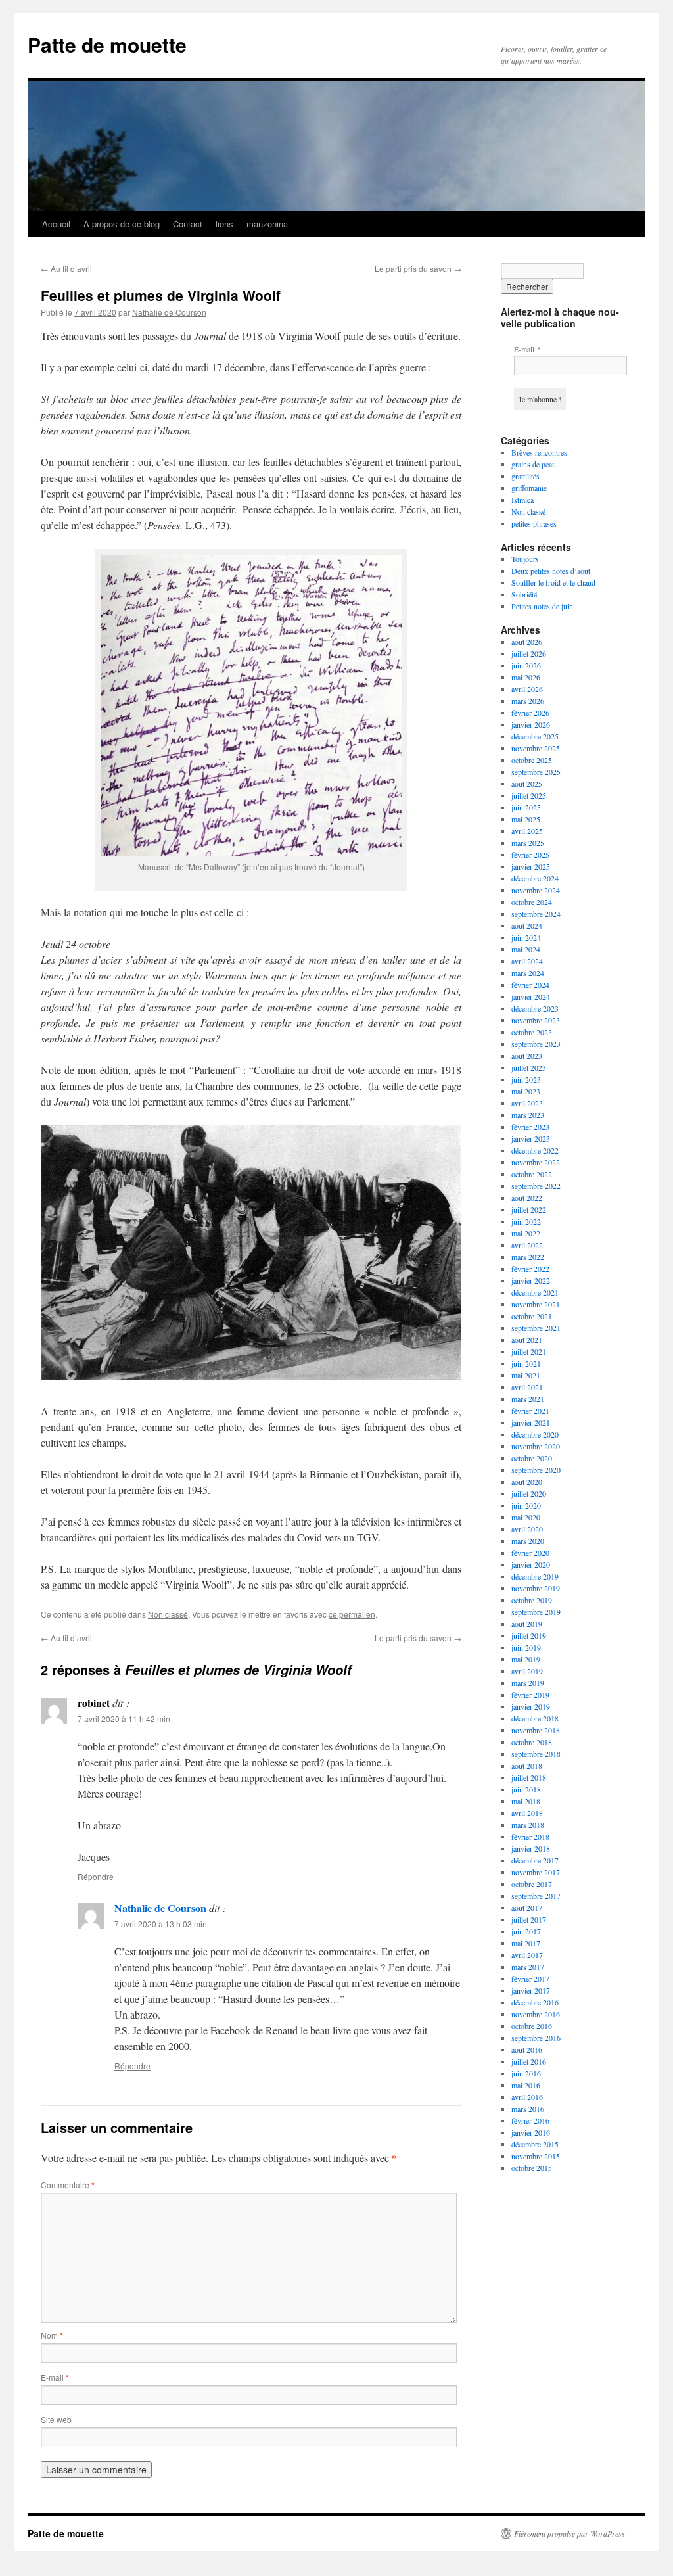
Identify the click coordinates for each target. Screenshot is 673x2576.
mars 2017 (528, 1967)
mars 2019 (528, 1683)
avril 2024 (527, 961)
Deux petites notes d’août (551, 571)
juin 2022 (526, 1221)
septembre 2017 (536, 1896)
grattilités (525, 476)
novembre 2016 (536, 2014)
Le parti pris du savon (418, 269)
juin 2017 (526, 1931)
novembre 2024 (536, 890)
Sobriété (524, 594)
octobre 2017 (532, 1884)
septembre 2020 (536, 1470)
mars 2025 (528, 843)
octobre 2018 (532, 1742)
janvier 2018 (531, 1848)
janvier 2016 (531, 2132)
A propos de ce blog (122, 224)
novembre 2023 (536, 1020)
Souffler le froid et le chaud (553, 582)
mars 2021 (528, 1399)
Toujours (525, 559)
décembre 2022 (535, 1150)
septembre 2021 (536, 1328)
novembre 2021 (536, 1304)
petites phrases (534, 523)
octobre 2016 (532, 2026)
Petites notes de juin (542, 606)
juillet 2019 (529, 1635)
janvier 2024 (531, 996)
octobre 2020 (532, 1458)
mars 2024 (528, 973)
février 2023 (530, 1127)
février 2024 (530, 985)
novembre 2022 (536, 1162)
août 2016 (527, 2049)
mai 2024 (526, 949)
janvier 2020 (531, 1564)
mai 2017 (526, 1943)
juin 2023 (526, 1079)
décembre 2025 (535, 736)
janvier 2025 (531, 866)
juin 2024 (526, 937)
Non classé (168, 1614)
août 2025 (527, 784)
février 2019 (530, 1695)
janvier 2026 (531, 724)
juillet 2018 (529, 1777)
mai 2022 (526, 1233)
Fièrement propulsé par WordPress (569, 2533)
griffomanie (529, 488)
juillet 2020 (529, 1493)
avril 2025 (527, 831)
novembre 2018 (536, 1730)
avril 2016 (527, 2097)
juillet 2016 (529, 2061)
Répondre (96, 1876)
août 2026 (527, 642)
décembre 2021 (535, 1292)
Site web (56, 2419)
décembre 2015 (535, 2144)
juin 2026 (526, 665)
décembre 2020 (535, 1434)
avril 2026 (527, 689)
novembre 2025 (536, 748)
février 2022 (530, 1269)
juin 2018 (526, 1789)
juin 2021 (526, 1363)
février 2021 (530, 1411)
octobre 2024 (532, 902)
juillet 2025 (529, 795)
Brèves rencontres (539, 452)
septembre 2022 (536, 1186)
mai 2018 (526, 1801)
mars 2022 (528, 1257)
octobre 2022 (532, 1174)
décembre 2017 (535, 1860)
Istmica (522, 500)
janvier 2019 (531, 1706)
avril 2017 (527, 1955)
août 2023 (527, 1056)
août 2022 (527, 1198)
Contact (188, 224)
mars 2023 (528, 1115)
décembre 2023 (535, 1008)
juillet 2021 (529, 1351)
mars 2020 (528, 1541)
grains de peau (534, 464)
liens (224, 224)
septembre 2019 (536, 1612)
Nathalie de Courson (169, 312)
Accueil (56, 224)
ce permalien (352, 1614)
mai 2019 (526, 1659)
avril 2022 (527, 1245)
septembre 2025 (536, 772)
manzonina (267, 224)
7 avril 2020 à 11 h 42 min (124, 1719)
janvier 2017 (531, 1990)
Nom (52, 2335)
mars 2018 (528, 1825)
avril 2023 (527, 1103)
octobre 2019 (532, 1600)
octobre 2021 (532, 1316)
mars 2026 (528, 701)
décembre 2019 (535, 1576)
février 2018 (530, 1837)
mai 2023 (526, 1091)
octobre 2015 (532, 2168)
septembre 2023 (536, 1044)
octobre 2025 (532, 760)
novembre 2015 (536, 2156)
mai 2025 (526, 819)
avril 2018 (527, 1813)
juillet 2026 (529, 653)
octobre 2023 (532, 1032)
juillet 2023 (529, 1067)
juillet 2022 (529, 1209)
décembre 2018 (535, 1718)
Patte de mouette (107, 44)
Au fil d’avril (66, 269)
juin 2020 (526, 1505)
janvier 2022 (531, 1280)
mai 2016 (526, 2085)
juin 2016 (526, 2073)
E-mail (55, 2377)
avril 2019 (527, 1671)
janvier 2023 (531, 1138)
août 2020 (527, 1482)
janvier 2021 (531, 1422)
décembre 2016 (535, 2002)
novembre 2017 (536, 1872)
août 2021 (527, 1340)
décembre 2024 (535, 878)
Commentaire (68, 2185)
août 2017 (527, 1908)
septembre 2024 (536, 914)
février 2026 (530, 713)
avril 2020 (527, 1529)
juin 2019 (526, 1647)
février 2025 (530, 855)
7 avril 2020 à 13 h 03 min (161, 1924)
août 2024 (527, 925)
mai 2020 (526, 1517)
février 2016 (530, 2120)
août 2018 (527, 1766)
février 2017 (530, 1979)
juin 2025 (526, 807)
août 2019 (527, 1624)
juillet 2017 (529, 1919)
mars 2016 (528, 2109)
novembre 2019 (536, 1588)
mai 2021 (526, 1375)
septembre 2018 (536, 1754)
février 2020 (530, 1553)
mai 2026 (526, 677)
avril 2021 (527, 1387)
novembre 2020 (536, 1446)
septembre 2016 (536, 2038)
